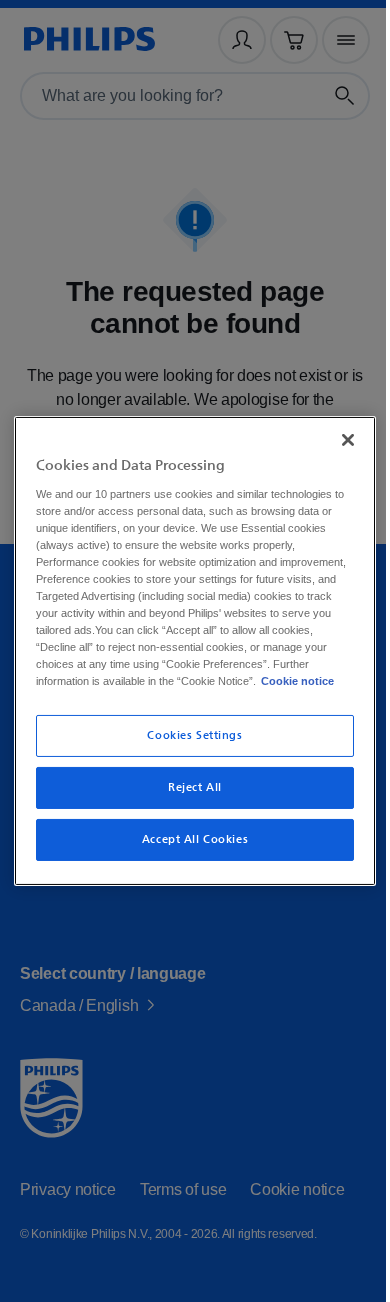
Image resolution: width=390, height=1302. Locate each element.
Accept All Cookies (187, 848)
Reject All (188, 796)
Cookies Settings (187, 744)
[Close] (338, 431)
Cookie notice (155, 690)
